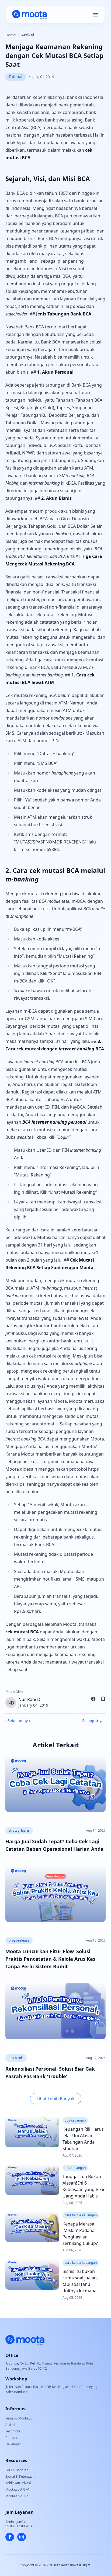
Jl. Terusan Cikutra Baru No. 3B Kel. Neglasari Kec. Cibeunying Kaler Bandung (51, 2389)
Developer (13, 2444)
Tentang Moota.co (19, 2418)
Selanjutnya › (94, 1721)
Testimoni (13, 2431)
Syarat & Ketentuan (20, 2476)
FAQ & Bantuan (17, 2470)
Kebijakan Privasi (18, 2483)
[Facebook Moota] (10, 2537)
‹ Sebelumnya (18, 1721)
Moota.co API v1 (18, 2489)
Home (11, 35)
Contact (11, 2438)
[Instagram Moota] (22, 2537)
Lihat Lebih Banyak (56, 2099)
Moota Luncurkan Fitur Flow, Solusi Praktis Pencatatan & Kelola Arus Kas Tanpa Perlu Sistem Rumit (50, 1959)
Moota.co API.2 (17, 2496)
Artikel (28, 35)
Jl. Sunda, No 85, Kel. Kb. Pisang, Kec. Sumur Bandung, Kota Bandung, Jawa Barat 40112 (49, 2366)
